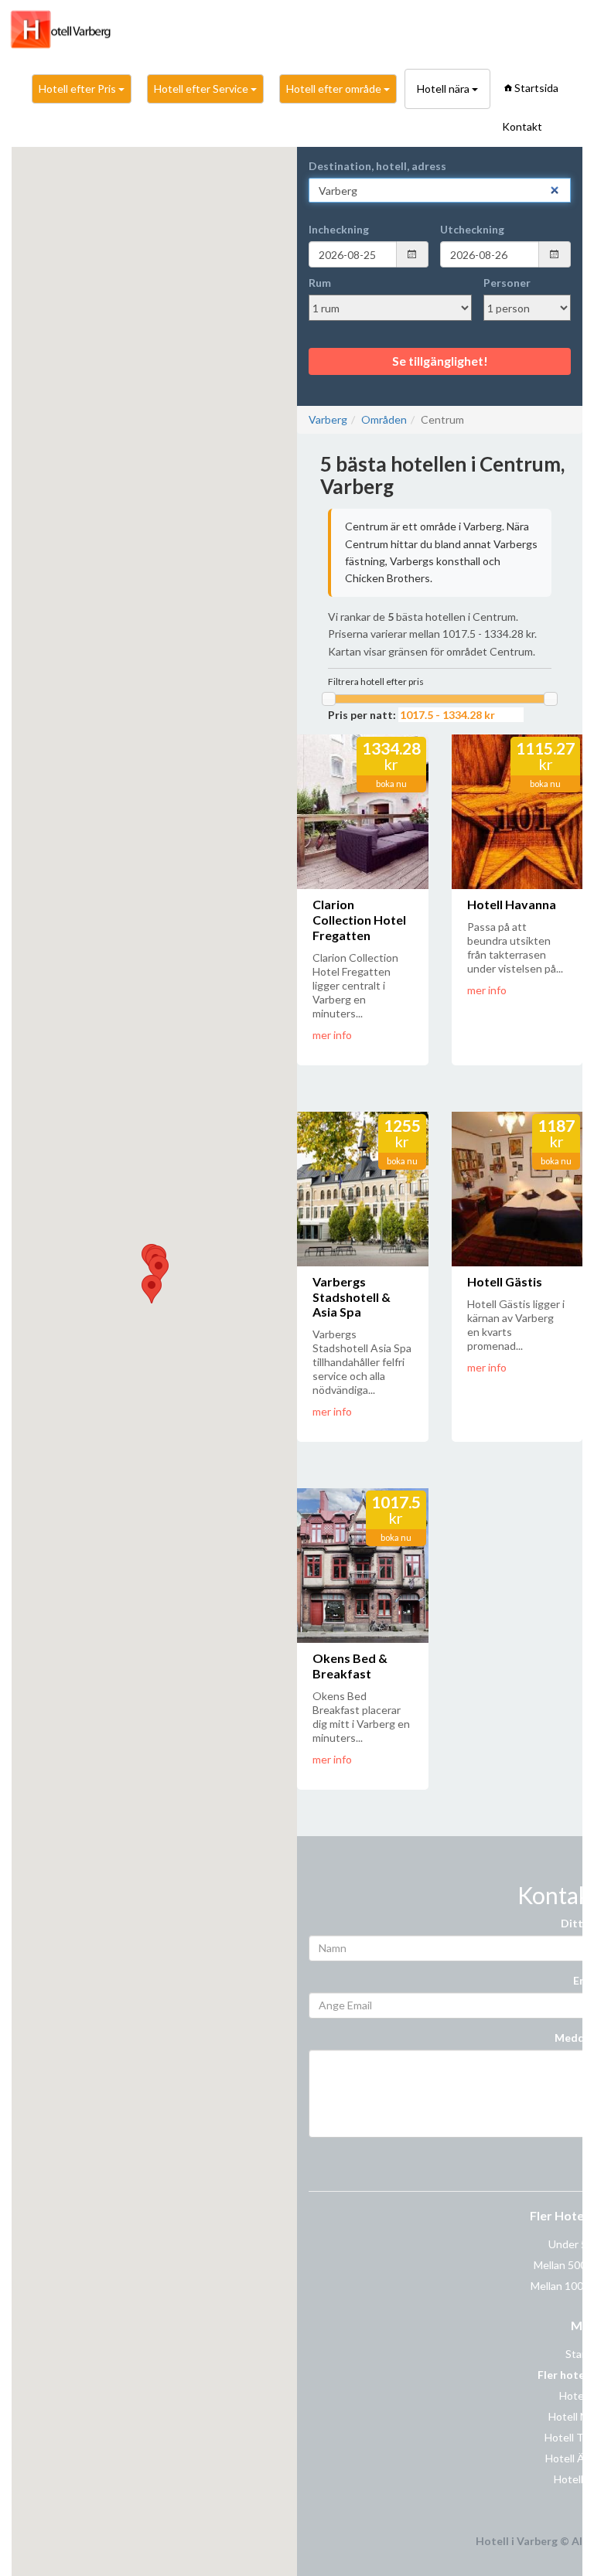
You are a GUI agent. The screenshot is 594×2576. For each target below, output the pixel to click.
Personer (507, 283)
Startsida (536, 88)
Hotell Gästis (505, 1281)
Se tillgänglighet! (440, 361)
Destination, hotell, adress (377, 166)
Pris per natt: (362, 715)
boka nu (391, 784)
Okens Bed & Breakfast (350, 1666)
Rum (320, 283)
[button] (152, 1289)
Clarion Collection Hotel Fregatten (359, 920)
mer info (332, 1035)
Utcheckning (472, 229)
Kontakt (522, 126)
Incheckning (339, 229)
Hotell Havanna (512, 904)
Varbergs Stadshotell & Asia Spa (352, 1297)
